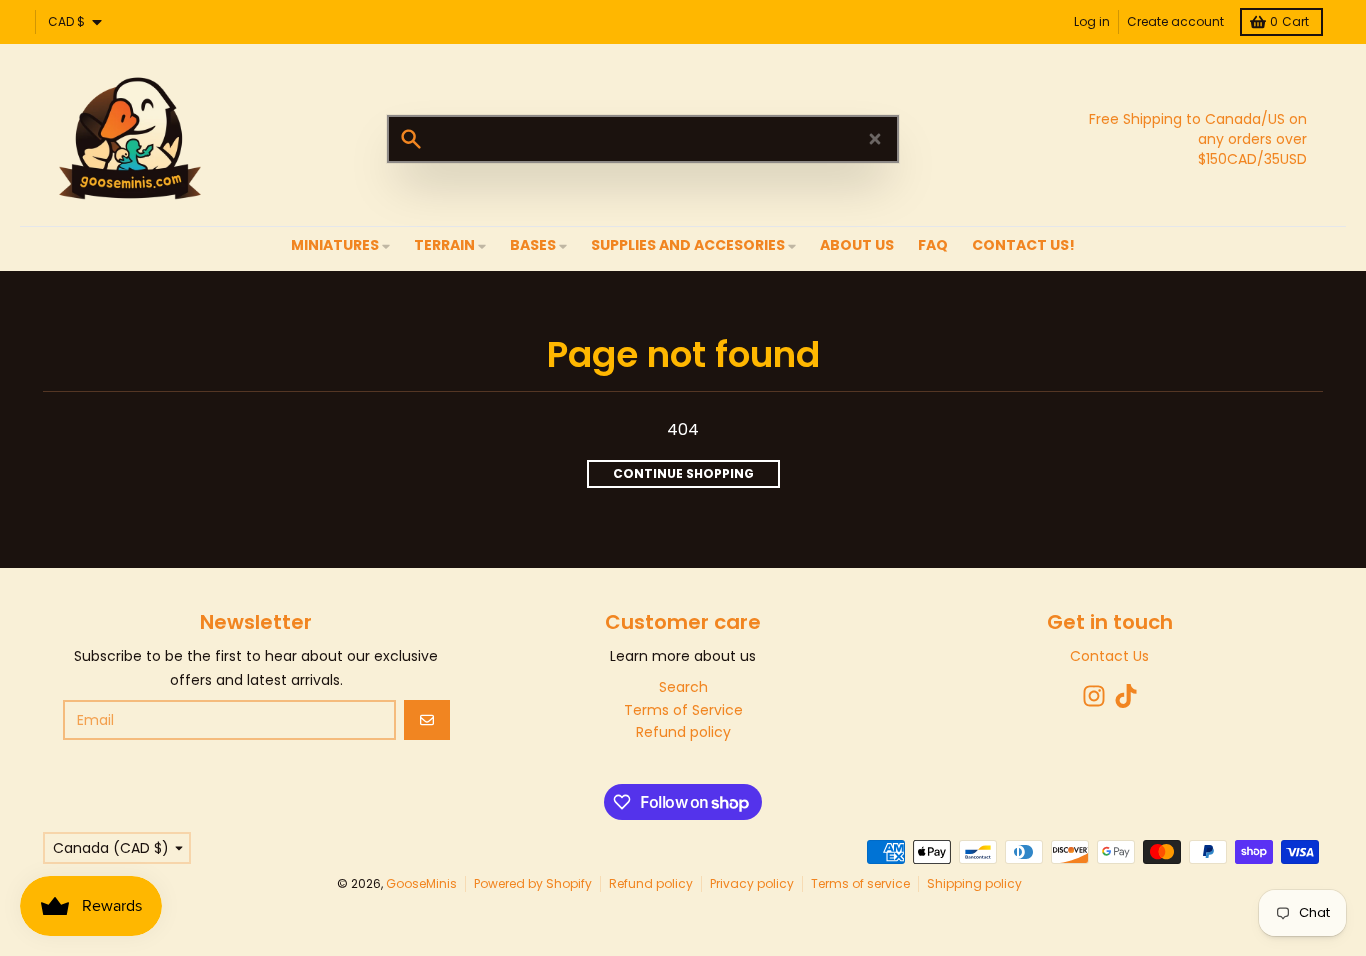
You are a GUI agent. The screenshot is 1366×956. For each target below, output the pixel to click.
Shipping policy (974, 883)
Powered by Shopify (533, 883)
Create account (1175, 21)
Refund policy (651, 883)
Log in (1092, 21)
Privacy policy (752, 883)
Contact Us (1109, 656)
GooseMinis (421, 883)
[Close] (875, 139)
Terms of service (860, 883)
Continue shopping (683, 473)
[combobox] (643, 139)
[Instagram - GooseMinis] (1094, 696)
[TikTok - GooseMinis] (1126, 696)
